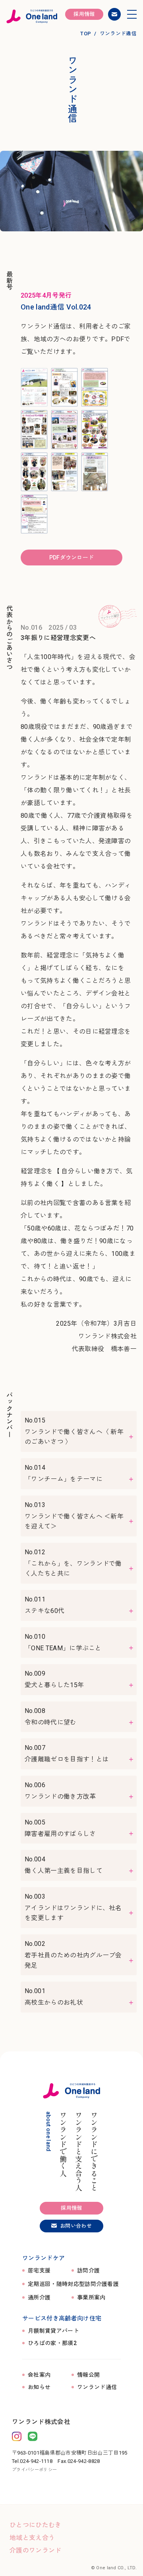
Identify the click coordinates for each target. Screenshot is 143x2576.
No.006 (60, 1791)
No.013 (74, 1516)
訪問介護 (88, 2271)
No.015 (74, 1431)
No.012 (73, 1563)
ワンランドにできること (94, 2151)
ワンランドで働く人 (63, 2144)
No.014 (64, 1473)
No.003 (73, 1907)
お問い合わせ (114, 14)
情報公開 (88, 2375)
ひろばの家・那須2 (52, 2343)
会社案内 (39, 2375)
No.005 (60, 1828)
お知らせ (39, 2387)
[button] (132, 14)
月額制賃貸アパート (53, 2331)
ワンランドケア (43, 2258)
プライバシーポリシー (34, 2470)
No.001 (54, 1997)
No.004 (64, 1865)
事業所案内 (91, 2298)
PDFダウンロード (72, 557)
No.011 (44, 1605)
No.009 (54, 1679)
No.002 (73, 1955)
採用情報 (84, 14)
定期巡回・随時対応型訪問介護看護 (73, 2284)
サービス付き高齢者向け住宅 (62, 2318)
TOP (86, 34)
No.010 (63, 1642)
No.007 (67, 1753)
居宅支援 (39, 2271)
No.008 (51, 1717)
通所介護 (39, 2298)
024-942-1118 (36, 2461)
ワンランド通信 (97, 2387)
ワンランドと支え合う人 (78, 2151)
